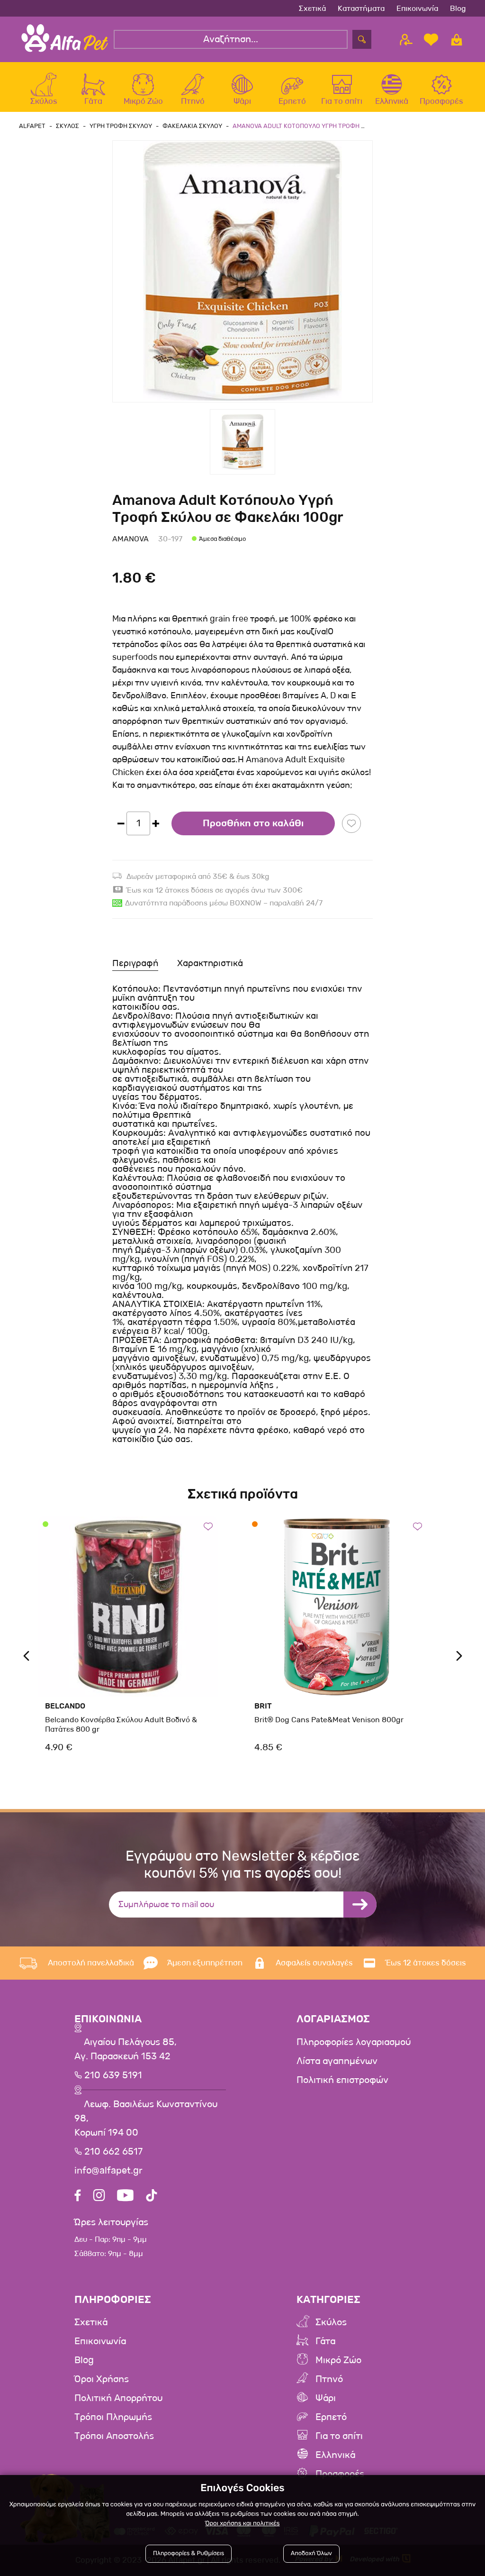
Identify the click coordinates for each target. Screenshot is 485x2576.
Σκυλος (67, 126)
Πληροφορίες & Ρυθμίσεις (189, 2553)
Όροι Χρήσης (102, 2379)
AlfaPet (32, 126)
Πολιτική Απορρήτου (118, 2398)
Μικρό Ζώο (338, 2360)
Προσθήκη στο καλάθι (253, 823)
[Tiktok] (152, 2197)
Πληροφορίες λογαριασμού (354, 2042)
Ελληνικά (335, 2455)
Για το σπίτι (339, 2436)
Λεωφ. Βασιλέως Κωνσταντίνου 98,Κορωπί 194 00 (146, 2119)
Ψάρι (326, 2398)
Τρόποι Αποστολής (114, 2436)
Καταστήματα (361, 8)
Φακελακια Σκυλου (192, 126)
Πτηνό (329, 2379)
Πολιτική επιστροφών (342, 2080)
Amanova (130, 539)
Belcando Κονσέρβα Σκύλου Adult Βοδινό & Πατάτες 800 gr (121, 1724)
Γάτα (325, 2341)
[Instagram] (99, 2197)
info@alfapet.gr (108, 2171)
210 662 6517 (112, 2152)
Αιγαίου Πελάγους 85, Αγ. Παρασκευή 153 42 (126, 2049)
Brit (263, 1706)
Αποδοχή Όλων (311, 2553)
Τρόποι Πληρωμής (113, 2417)
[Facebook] (78, 2197)
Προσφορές (340, 2474)
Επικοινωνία (417, 8)
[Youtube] (125, 2197)
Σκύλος (331, 2322)
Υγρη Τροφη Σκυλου (121, 126)
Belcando (65, 1706)
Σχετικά (312, 8)
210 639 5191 (112, 2075)
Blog (458, 8)
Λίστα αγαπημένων (337, 2061)
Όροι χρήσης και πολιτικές (242, 2524)
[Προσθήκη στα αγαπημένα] (351, 823)
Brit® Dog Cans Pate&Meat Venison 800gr (329, 1720)
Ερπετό (331, 2417)
